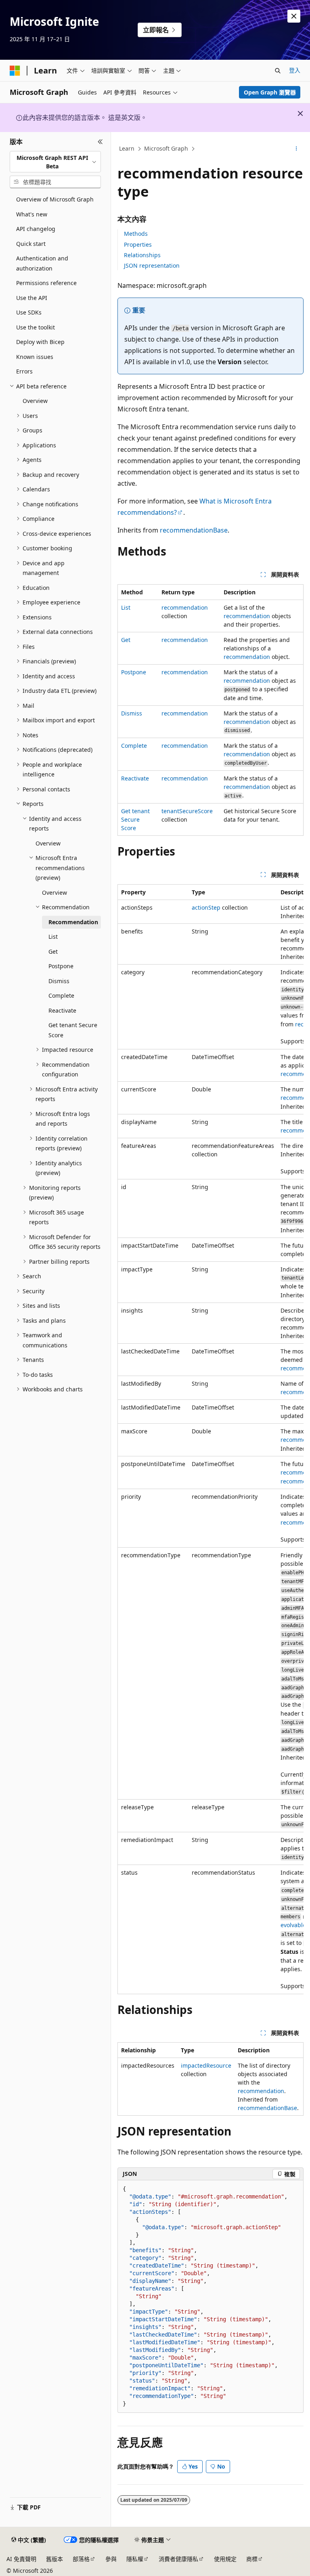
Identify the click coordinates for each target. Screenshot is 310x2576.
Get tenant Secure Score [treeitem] (73, 1030)
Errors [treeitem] (24, 371)
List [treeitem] (53, 937)
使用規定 (225, 2559)
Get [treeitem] (53, 951)
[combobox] (55, 162)
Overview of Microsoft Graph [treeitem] (55, 199)
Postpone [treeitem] (61, 966)
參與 (111, 2559)
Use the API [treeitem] (32, 298)
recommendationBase (194, 530)
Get (126, 640)
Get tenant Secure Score (135, 819)
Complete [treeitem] (61, 995)
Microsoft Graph (166, 148)
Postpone (134, 672)
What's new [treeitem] (32, 214)
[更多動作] (296, 149)
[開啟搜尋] (278, 71)
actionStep (206, 907)
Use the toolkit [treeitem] (36, 327)
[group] (211, 1439)
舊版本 (54, 2559)
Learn (127, 148)
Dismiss (132, 713)
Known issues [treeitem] (35, 357)
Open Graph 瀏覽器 (270, 92)
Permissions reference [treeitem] (46, 283)
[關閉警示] (294, 16)
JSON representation (152, 265)
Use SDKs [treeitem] (29, 312)
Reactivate (135, 778)
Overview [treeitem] (35, 401)
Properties (138, 244)
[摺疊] (100, 142)
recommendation (185, 607)
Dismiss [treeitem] (59, 981)
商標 (252, 2559)
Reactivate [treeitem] (62, 1010)
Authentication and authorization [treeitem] (42, 263)
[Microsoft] (15, 71)
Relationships (142, 255)
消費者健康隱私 (178, 2559)
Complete (134, 746)
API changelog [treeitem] (36, 229)
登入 (295, 70)
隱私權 (135, 2559)
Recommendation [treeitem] (73, 922)
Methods (136, 234)
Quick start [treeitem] (31, 244)
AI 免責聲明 (21, 2559)
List (126, 607)
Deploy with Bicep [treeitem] (40, 342)
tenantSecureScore (187, 811)
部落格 (81, 2559)
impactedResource (206, 2065)
